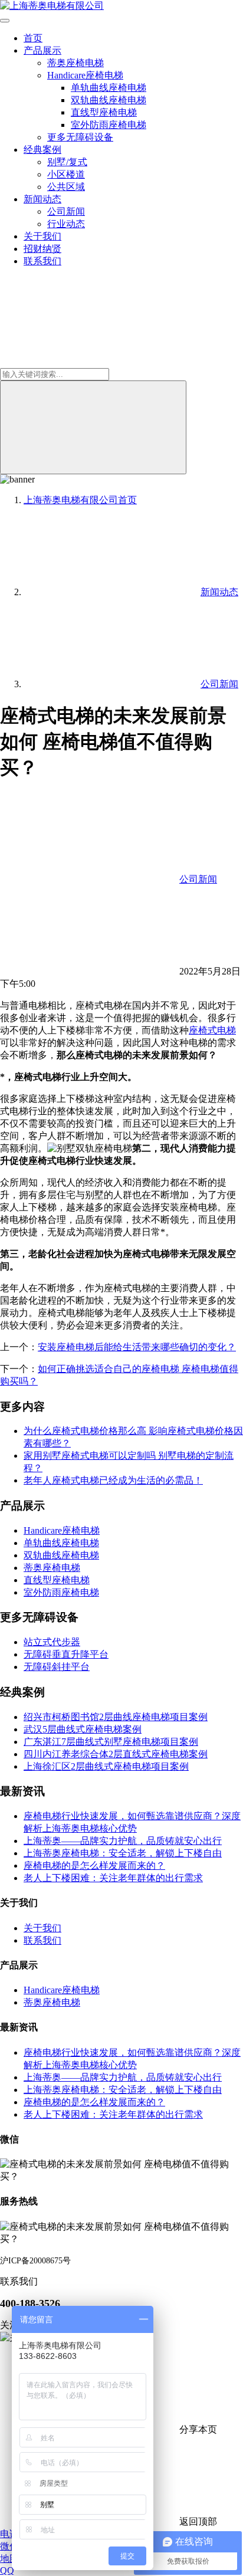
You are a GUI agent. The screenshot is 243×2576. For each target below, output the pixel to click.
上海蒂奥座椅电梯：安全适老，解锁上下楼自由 (123, 1853)
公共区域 (66, 187)
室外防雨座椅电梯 (109, 125)
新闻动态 (42, 199)
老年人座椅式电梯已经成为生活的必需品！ (113, 1480)
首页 (33, 38)
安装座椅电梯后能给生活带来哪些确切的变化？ (137, 1347)
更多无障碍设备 (80, 137)
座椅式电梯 (212, 1030)
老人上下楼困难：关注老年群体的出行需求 (113, 1878)
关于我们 (42, 236)
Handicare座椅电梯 (85, 75)
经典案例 (42, 150)
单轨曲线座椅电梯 (109, 88)
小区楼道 (66, 174)
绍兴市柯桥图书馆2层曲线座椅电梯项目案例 (116, 1717)
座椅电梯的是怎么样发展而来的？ (94, 1865)
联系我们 (42, 261)
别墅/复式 (67, 162)
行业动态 (66, 224)
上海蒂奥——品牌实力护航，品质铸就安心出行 (123, 1841)
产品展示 (42, 50)
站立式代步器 (52, 1642)
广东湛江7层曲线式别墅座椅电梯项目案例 (111, 1742)
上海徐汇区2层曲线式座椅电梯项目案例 (106, 1766)
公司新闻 (66, 211)
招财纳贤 (42, 249)
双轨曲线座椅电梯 (109, 100)
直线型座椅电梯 (104, 112)
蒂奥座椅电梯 (75, 63)
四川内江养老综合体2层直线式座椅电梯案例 (116, 1754)
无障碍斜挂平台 (57, 1667)
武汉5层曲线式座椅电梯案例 (83, 1729)
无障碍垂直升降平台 (66, 1654)
